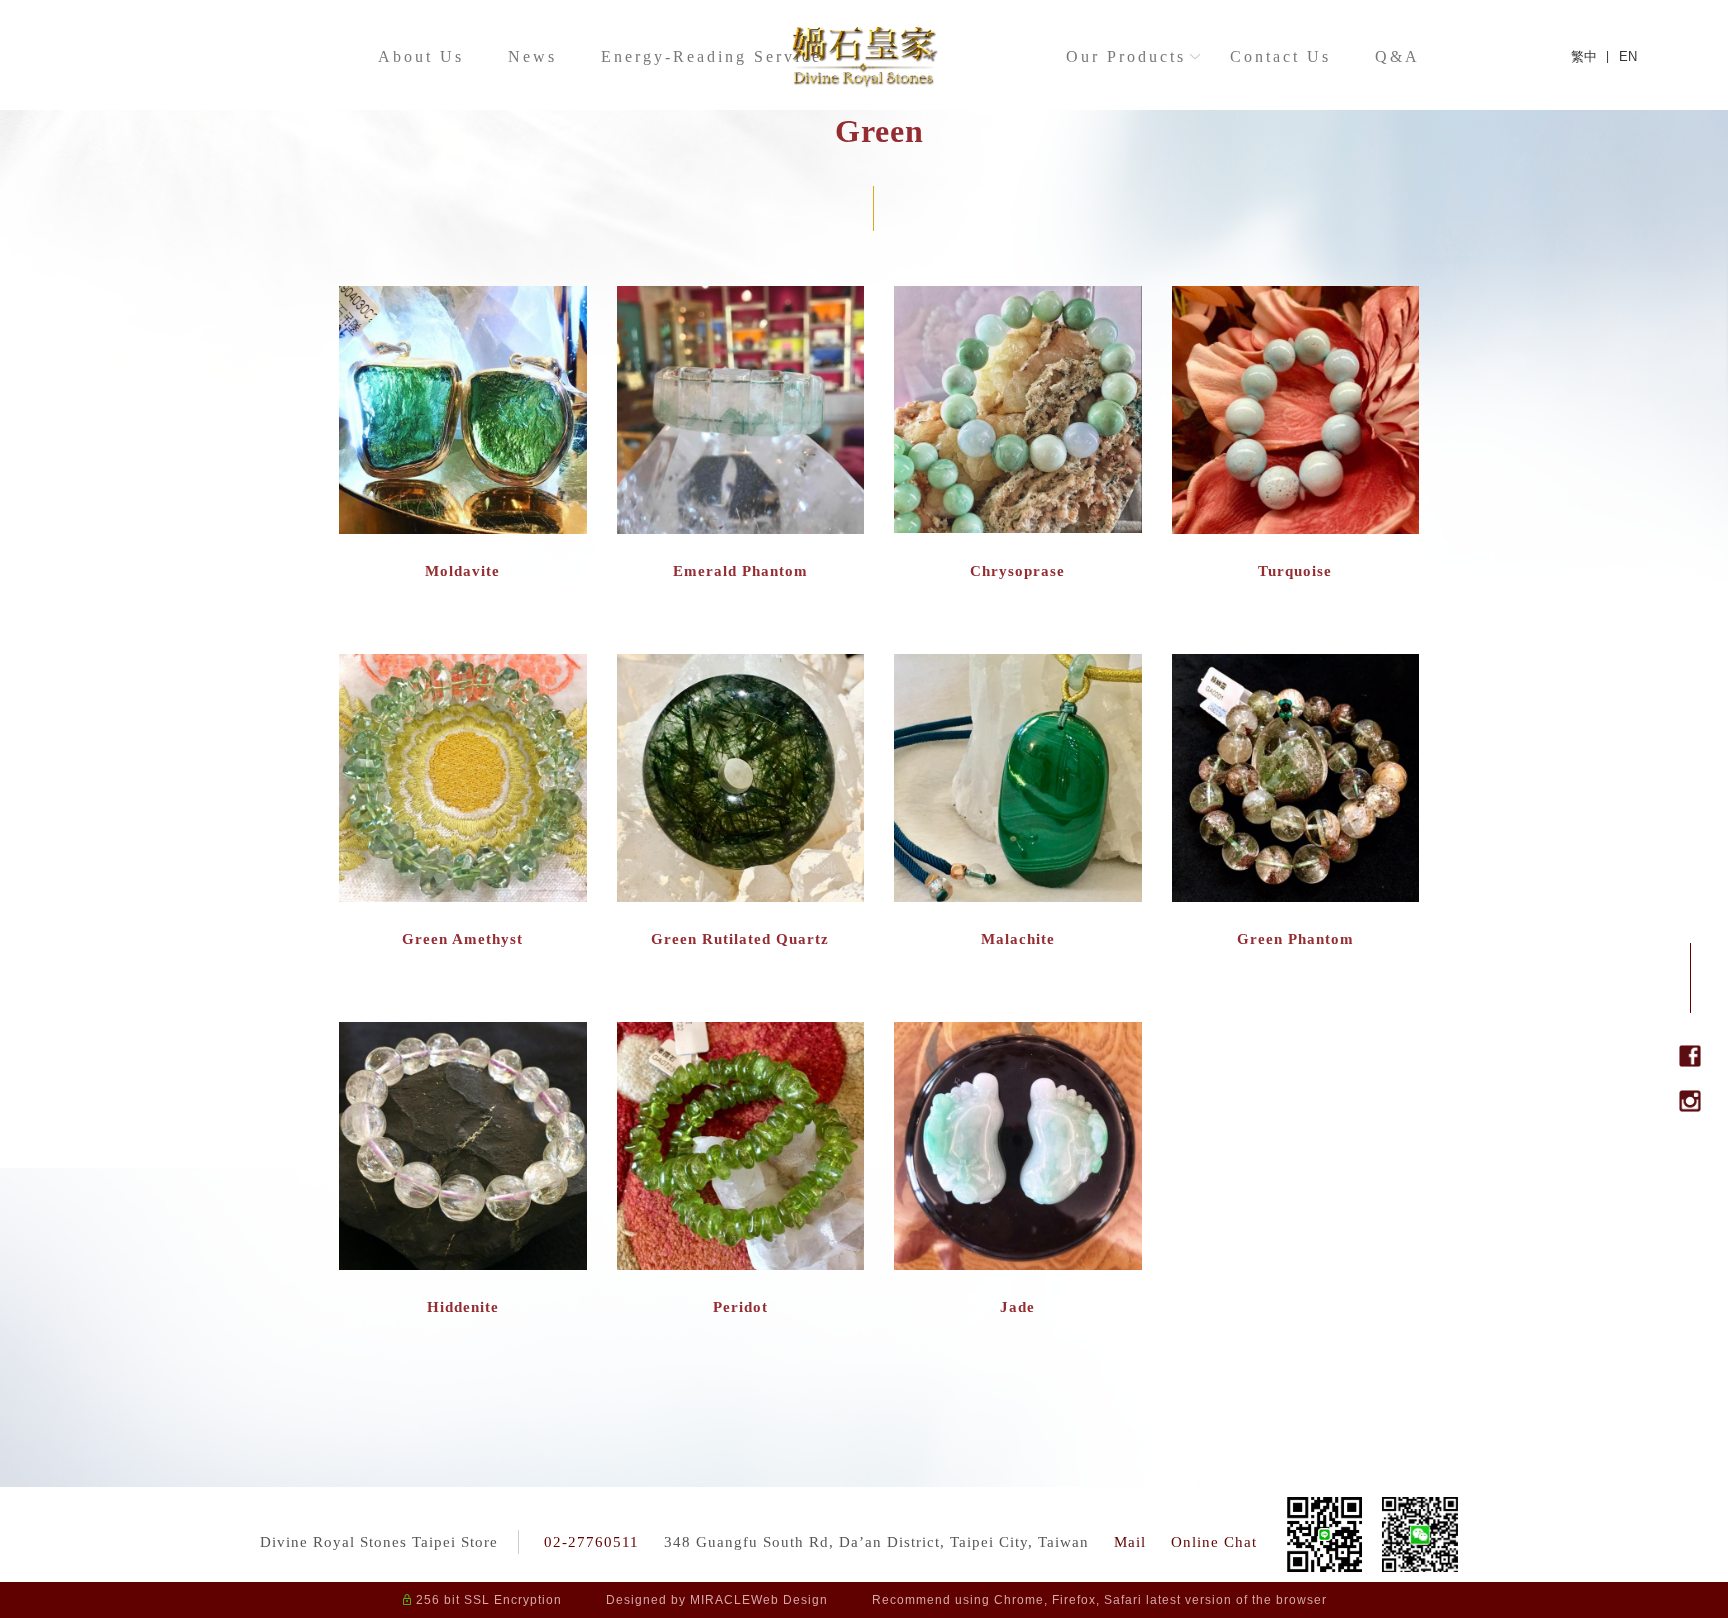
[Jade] (1018, 1147)
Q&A (1398, 56)
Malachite (1018, 939)
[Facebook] (1690, 1060)
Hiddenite (463, 1307)
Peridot (740, 1307)
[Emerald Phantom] (741, 411)
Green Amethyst (462, 939)
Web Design (789, 1600)
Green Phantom (1295, 939)
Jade (1017, 1307)
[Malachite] (1018, 779)
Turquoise (1295, 571)
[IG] (1690, 1105)
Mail (1130, 1542)
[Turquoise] (1296, 411)
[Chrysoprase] (1018, 411)
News (533, 56)
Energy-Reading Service (712, 56)
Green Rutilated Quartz (740, 939)
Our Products (1127, 56)
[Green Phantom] (1296, 779)
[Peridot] (741, 1147)
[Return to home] (864, 56)
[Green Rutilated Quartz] (741, 779)
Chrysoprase (1017, 571)
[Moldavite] (463, 411)
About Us (422, 56)
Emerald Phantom (740, 571)
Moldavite (462, 571)
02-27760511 (591, 1542)
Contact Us (1281, 56)
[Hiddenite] (463, 1147)
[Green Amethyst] (463, 779)
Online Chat (1214, 1542)
